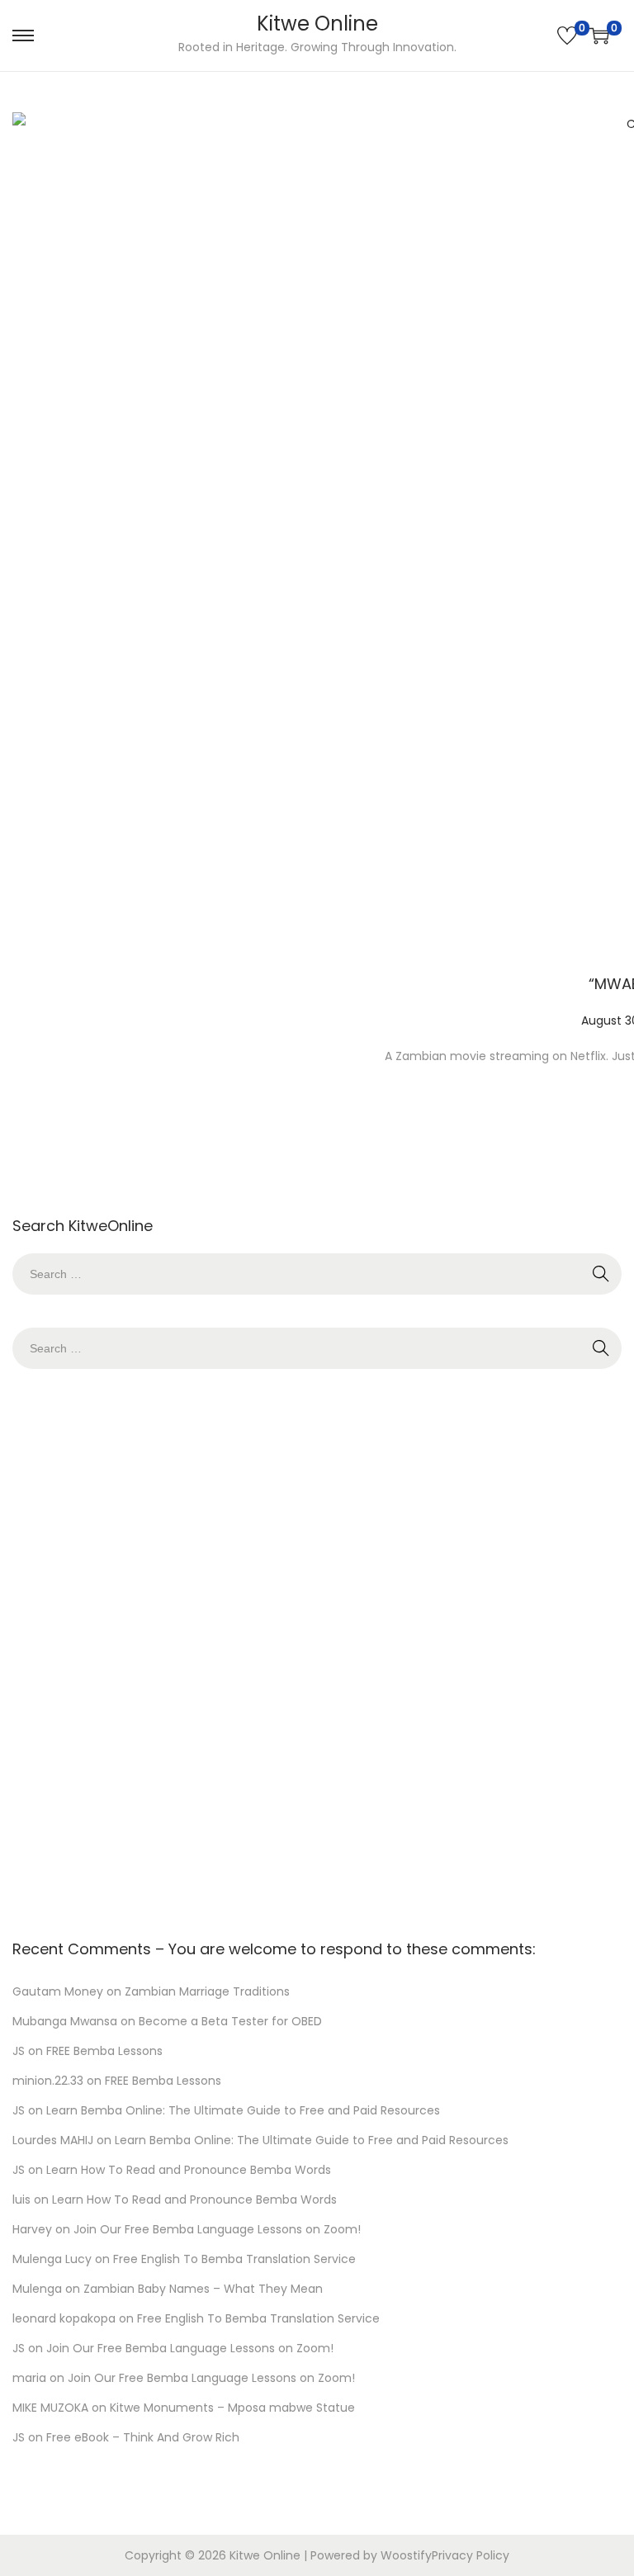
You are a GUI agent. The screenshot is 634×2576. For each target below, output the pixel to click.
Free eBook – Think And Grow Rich (143, 2437)
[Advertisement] (317, 1650)
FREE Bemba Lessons (104, 2051)
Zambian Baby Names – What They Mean (203, 2289)
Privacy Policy (471, 2555)
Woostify (406, 2555)
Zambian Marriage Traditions (207, 1991)
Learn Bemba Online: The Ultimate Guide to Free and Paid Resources (243, 2110)
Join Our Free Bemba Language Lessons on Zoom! (217, 2229)
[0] (567, 36)
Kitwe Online (317, 24)
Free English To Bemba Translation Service (234, 2259)
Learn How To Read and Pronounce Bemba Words (189, 2170)
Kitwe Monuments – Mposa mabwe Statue (232, 2408)
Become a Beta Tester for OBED (230, 2021)
